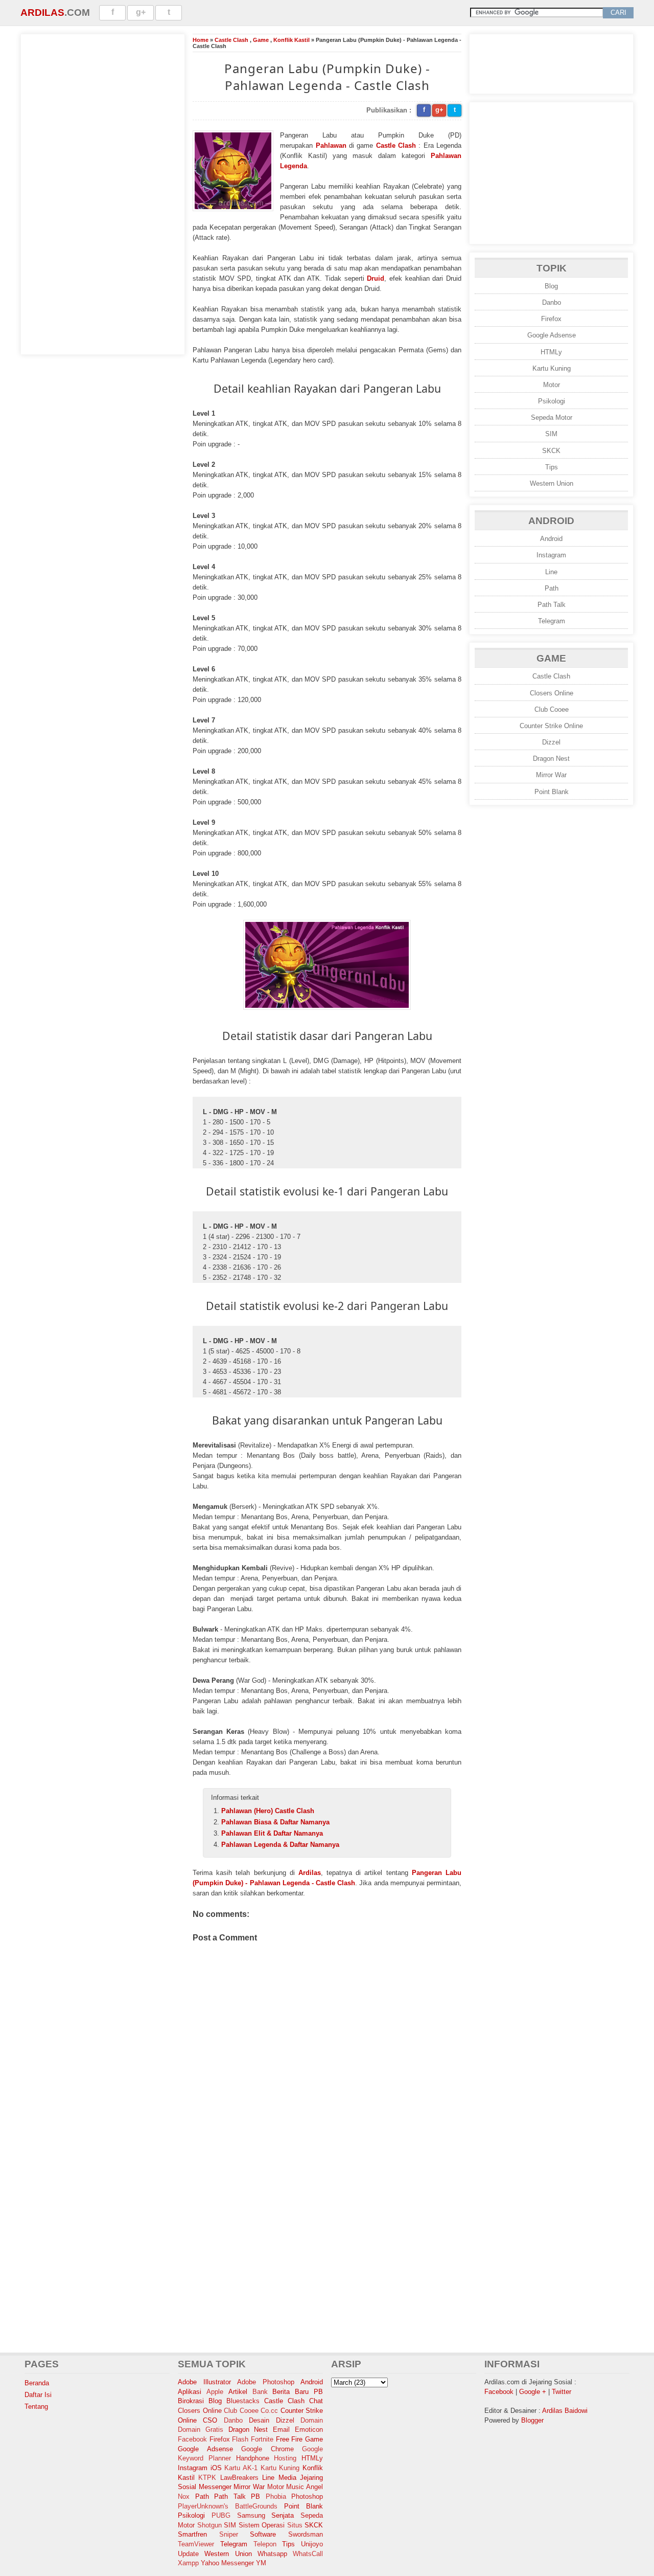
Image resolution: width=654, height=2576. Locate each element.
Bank (260, 2392)
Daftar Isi (38, 2395)
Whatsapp (272, 2554)
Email (281, 2430)
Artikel (238, 2392)
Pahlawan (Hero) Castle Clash (268, 1811)
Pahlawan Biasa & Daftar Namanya (275, 1822)
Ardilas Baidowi (565, 2411)
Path (552, 588)
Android (551, 539)
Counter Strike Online (551, 726)
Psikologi (552, 401)
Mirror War (551, 775)
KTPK (207, 2478)
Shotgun (209, 2525)
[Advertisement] (103, 193)
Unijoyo (312, 2544)
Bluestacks (243, 2401)
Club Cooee (552, 709)
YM (261, 2563)
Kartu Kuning (552, 368)
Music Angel (305, 2487)
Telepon (265, 2544)
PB (255, 2496)
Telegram (552, 621)
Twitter (562, 2392)
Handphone (253, 2458)
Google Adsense (552, 335)
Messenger (215, 2487)
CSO (210, 2420)
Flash (240, 2439)
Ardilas (42, 13)
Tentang (36, 2406)
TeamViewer (196, 2544)
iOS (216, 2468)
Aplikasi (190, 2392)
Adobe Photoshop (266, 2382)
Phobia (276, 2496)
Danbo (552, 302)
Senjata (283, 2515)
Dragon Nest (551, 759)
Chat (316, 2401)
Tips (552, 467)
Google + (533, 2392)
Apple (215, 2392)
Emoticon (309, 2430)
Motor (552, 385)
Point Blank (552, 792)
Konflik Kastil (291, 40)
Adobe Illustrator (204, 2382)
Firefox (551, 319)
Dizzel (551, 742)
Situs (295, 2525)
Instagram (551, 555)
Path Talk (552, 605)
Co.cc (269, 2411)
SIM (551, 434)
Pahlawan (331, 145)
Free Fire (289, 2439)
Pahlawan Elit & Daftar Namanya (272, 1833)
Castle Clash (231, 40)
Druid (376, 278)
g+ (141, 12)
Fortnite (262, 2439)
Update (188, 2554)
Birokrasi (191, 2401)
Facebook (192, 2439)
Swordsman (306, 2534)
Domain (312, 2420)
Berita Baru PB (298, 2392)
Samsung (251, 2515)
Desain (259, 2420)
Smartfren (192, 2534)
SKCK (551, 451)
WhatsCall (308, 2554)
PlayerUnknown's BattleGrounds (228, 2506)
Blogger (532, 2420)
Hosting (285, 2458)
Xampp (188, 2563)
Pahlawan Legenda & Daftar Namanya (280, 1845)
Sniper (229, 2534)
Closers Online (552, 693)
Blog (551, 286)
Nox (184, 2496)
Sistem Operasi (262, 2525)
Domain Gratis (201, 2430)
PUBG (221, 2515)
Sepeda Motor (552, 417)
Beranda (37, 2383)
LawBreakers (239, 2478)
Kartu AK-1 (241, 2468)
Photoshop (307, 2496)
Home (201, 40)
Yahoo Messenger (227, 2563)
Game (261, 40)
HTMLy (551, 352)
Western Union (552, 483)
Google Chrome (267, 2449)
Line (551, 572)
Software (263, 2534)
